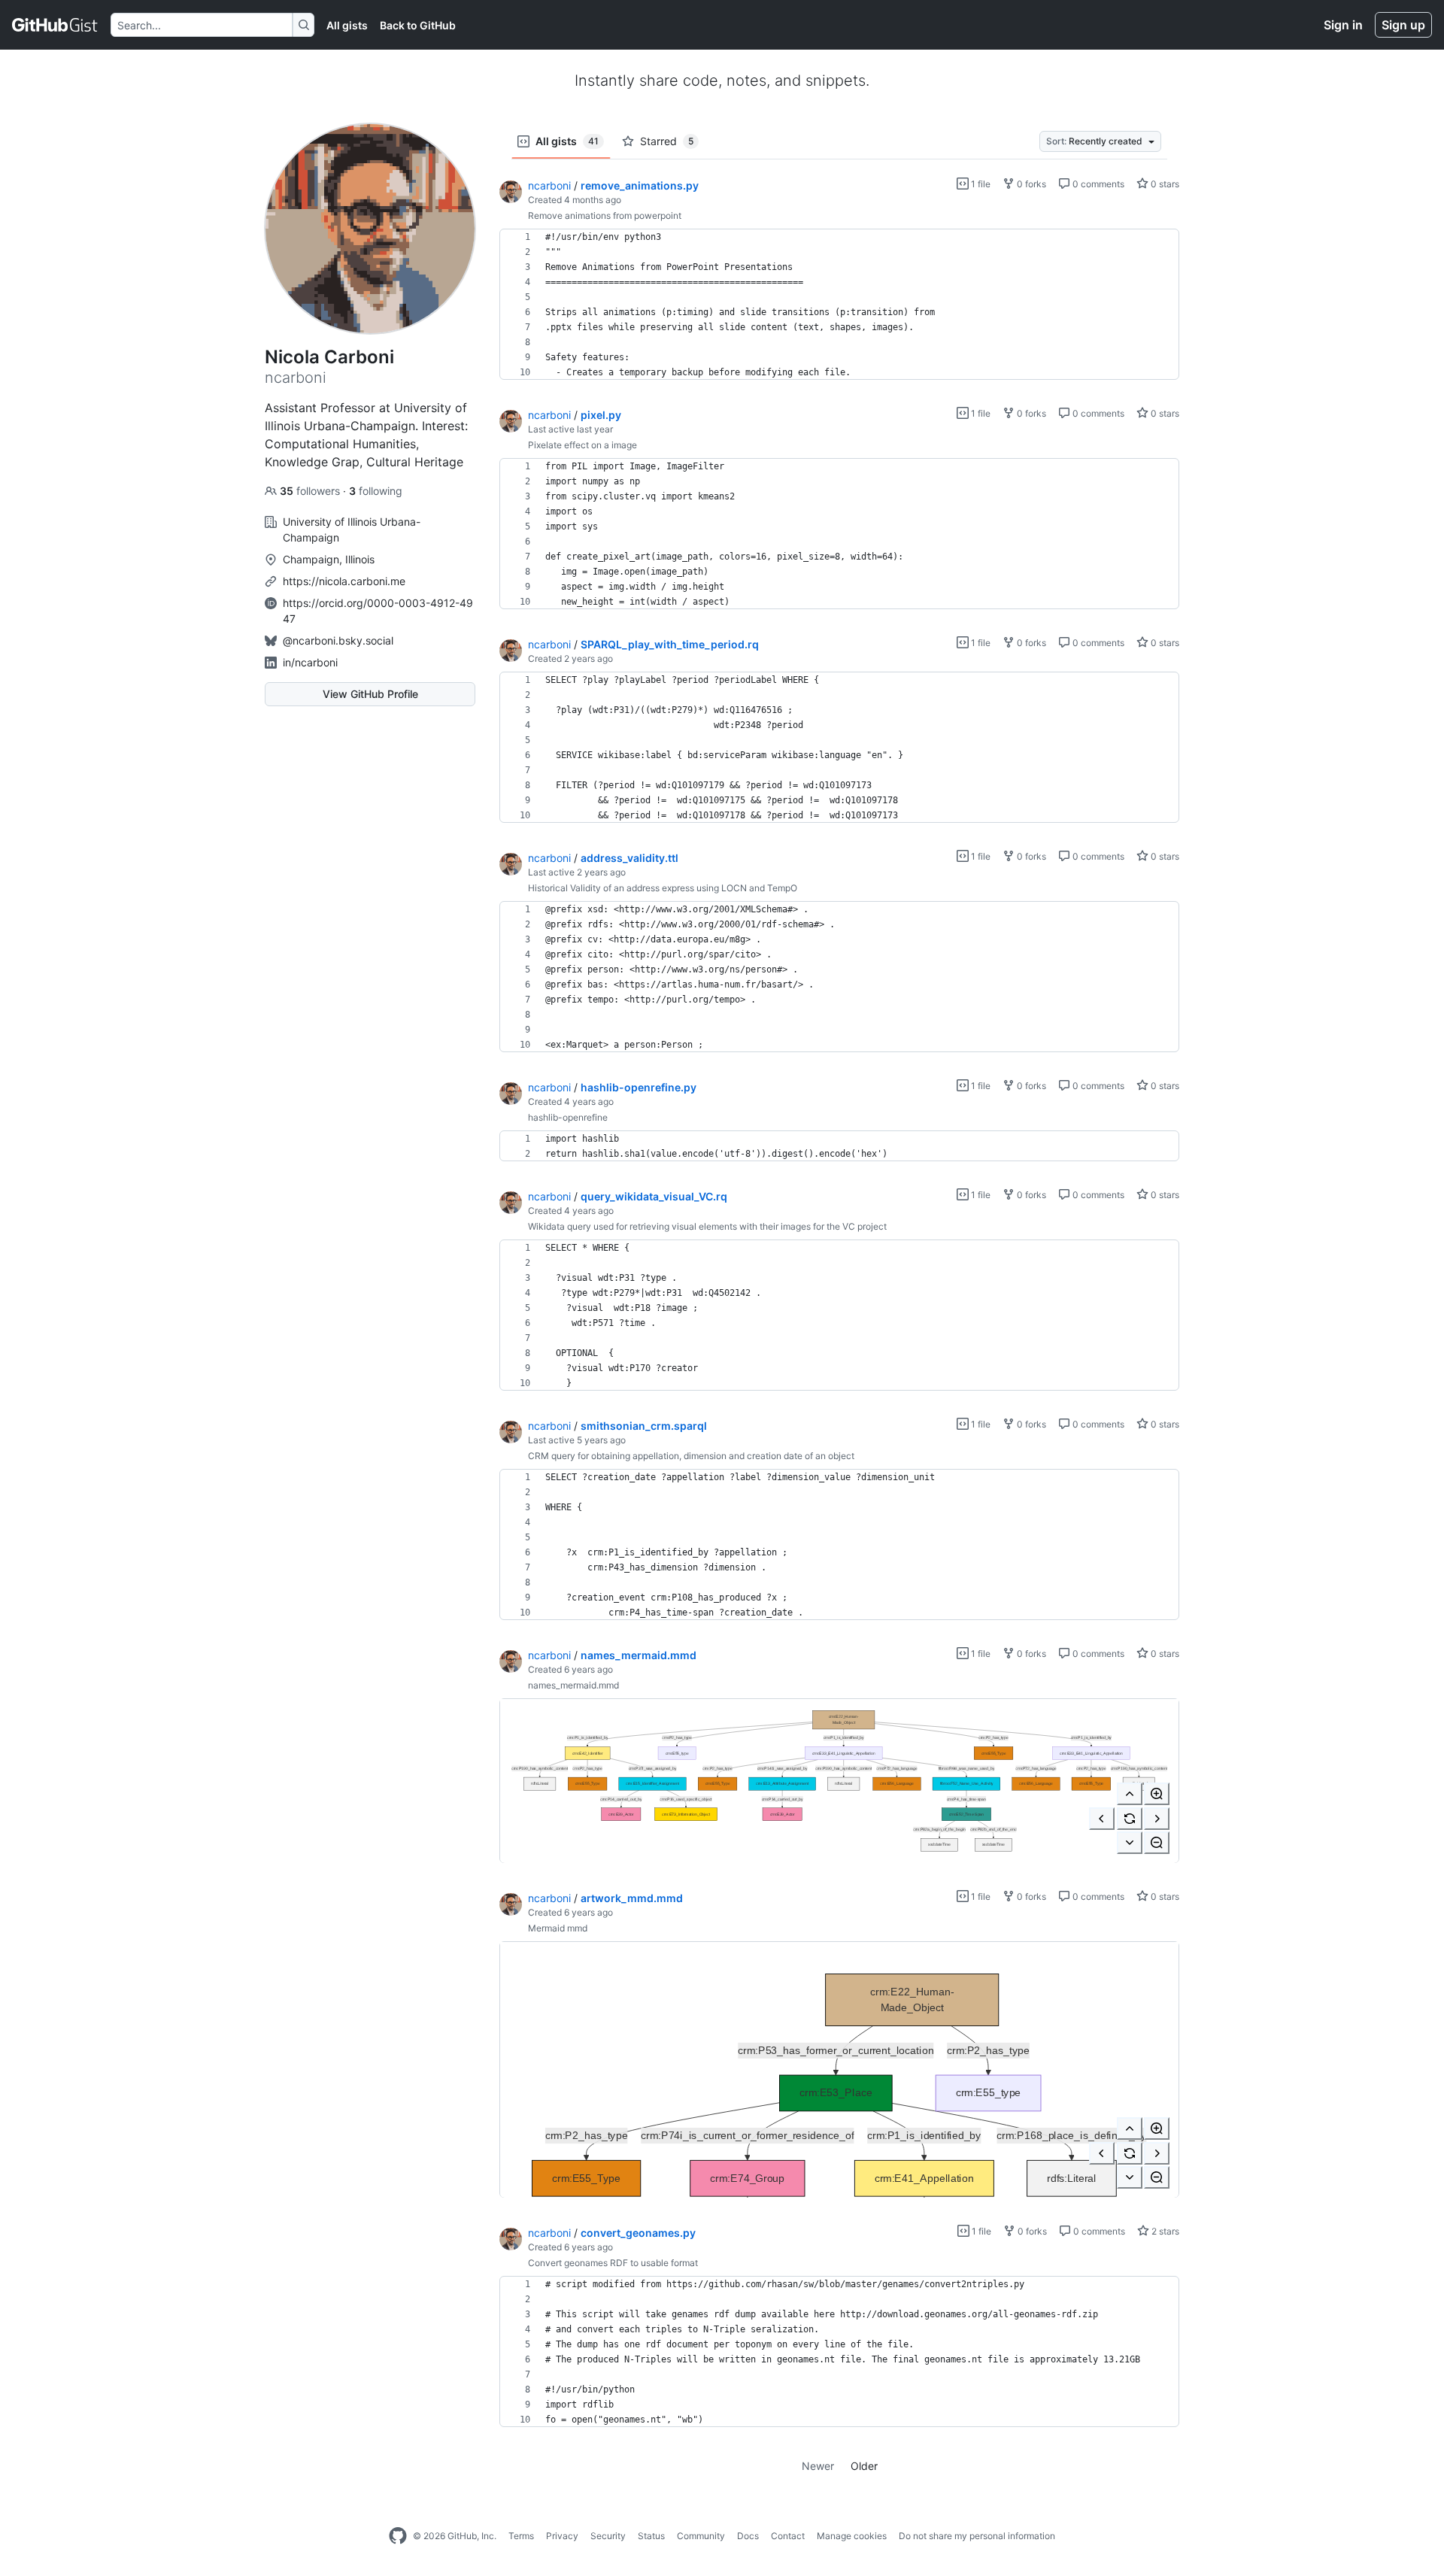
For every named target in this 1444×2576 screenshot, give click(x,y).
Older (864, 2466)
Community (701, 2536)
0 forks (1030, 184)
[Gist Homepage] (55, 25)
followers (311, 491)
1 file (980, 184)
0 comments (1097, 184)
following (376, 491)
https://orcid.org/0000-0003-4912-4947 (378, 611)
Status (651, 2536)
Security (608, 2536)
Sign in (1343, 25)
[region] (839, 305)
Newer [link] (818, 2466)
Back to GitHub (418, 25)
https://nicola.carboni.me (344, 581)
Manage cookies (852, 2536)
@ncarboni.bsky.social (338, 640)
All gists (347, 25)
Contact (788, 2536)
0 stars (1164, 184)
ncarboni (549, 185)
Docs (748, 2536)
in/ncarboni (310, 662)
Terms (521, 2536)
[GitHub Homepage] (398, 2536)
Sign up (1403, 25)
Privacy (562, 2536)
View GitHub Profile (370, 694)
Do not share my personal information (977, 2536)
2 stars (1164, 2231)
